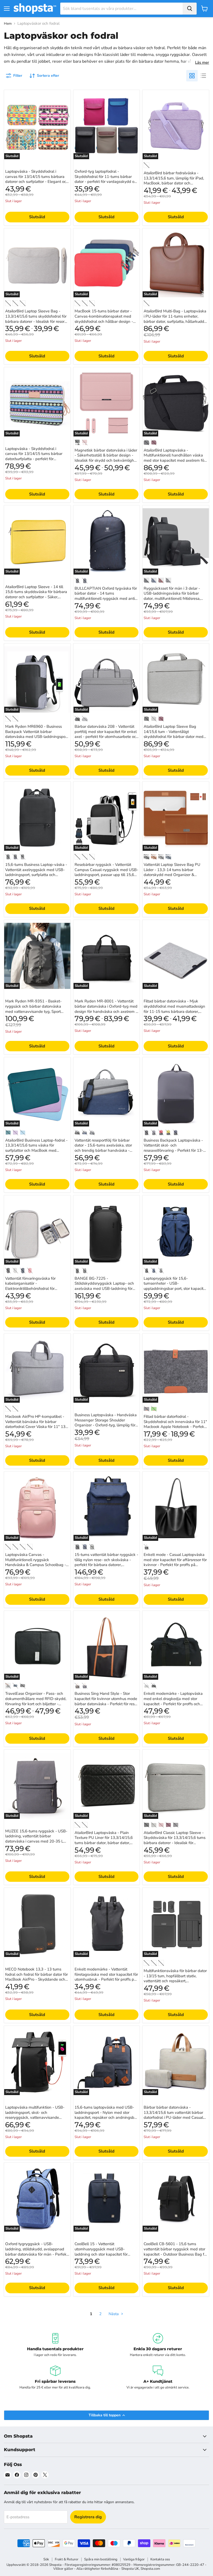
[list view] (203, 76)
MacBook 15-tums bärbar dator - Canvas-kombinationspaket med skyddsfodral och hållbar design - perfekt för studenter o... (104, 319)
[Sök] (190, 9)
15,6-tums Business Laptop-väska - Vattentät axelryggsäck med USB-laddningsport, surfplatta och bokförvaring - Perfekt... (36, 872)
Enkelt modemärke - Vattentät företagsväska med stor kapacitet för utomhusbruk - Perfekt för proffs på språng (106, 1977)
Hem (8, 24)
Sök (46, 2559)
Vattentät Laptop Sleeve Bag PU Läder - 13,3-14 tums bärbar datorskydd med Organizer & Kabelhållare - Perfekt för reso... (172, 872)
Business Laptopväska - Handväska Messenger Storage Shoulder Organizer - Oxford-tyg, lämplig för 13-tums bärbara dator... (106, 1423)
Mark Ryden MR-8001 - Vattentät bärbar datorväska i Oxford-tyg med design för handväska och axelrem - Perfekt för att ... (106, 1009)
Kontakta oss (160, 2559)
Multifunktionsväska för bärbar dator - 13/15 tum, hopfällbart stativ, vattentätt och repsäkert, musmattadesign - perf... (175, 1978)
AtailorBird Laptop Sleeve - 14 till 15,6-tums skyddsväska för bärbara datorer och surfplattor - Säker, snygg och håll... (36, 594)
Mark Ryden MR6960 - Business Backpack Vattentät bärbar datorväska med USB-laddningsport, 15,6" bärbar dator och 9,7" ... (37, 734)
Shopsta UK (130, 2569)
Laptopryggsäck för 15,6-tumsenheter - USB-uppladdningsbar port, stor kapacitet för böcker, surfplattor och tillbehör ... (175, 1286)
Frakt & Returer (67, 2559)
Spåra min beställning (101, 2559)
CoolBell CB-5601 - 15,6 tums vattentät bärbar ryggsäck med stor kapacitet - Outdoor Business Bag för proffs (176, 2252)
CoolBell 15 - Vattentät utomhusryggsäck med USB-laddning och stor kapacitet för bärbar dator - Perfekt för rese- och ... (105, 2254)
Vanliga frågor (134, 2559)
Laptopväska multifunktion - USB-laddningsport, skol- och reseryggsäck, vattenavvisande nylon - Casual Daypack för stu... (35, 2115)
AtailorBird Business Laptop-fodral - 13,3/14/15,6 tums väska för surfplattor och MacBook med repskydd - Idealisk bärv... (36, 1148)
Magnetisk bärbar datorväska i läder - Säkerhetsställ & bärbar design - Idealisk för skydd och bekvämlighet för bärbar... (106, 458)
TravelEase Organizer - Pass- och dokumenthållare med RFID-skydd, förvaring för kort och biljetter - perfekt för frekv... (36, 1701)
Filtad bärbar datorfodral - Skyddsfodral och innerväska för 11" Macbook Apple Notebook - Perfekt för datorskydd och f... (175, 1424)
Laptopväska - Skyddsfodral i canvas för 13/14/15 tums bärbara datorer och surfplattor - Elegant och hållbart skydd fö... (37, 179)
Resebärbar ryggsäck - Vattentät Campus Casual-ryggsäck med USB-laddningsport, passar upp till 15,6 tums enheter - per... (106, 872)
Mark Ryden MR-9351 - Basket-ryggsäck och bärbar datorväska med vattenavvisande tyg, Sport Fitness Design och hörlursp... (33, 1009)
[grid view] (192, 76)
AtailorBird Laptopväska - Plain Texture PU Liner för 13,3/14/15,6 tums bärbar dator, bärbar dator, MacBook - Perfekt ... (104, 1840)
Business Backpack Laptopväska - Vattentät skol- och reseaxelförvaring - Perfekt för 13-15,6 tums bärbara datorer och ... (173, 1148)
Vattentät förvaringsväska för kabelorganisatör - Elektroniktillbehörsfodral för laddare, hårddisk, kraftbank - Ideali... (31, 1289)
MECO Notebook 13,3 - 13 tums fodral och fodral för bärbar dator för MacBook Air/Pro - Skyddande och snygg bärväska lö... (36, 1977)
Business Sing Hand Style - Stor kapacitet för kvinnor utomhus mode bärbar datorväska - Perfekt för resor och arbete (106, 1701)
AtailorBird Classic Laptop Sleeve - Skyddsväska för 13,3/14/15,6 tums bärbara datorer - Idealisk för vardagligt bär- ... (175, 1840)
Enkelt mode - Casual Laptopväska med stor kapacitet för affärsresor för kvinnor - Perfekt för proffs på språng (175, 1562)
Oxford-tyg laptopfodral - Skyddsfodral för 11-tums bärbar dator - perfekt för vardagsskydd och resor (106, 179)
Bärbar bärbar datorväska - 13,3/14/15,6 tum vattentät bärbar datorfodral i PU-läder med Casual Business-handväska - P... (173, 2115)
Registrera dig (88, 2517)
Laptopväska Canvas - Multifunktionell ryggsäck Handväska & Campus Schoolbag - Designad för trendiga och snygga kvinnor (36, 1565)
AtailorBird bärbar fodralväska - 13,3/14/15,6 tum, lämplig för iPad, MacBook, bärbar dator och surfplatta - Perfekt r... (174, 181)
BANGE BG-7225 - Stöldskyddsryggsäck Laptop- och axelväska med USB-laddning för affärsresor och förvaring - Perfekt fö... (104, 1289)
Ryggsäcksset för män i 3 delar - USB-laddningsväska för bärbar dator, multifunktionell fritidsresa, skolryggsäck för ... (172, 596)
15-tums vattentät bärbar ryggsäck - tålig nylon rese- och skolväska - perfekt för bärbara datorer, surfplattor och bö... (106, 1562)
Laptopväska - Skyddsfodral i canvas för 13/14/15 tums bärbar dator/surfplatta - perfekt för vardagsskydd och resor (34, 456)
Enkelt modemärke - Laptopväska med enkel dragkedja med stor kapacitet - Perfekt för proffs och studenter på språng (173, 1701)
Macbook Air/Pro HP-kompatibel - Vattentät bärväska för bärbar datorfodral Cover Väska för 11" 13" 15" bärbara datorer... (36, 1424)
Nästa (114, 2314)
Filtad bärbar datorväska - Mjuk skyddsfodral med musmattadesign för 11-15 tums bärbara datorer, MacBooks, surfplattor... (174, 1009)
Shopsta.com (150, 2569)
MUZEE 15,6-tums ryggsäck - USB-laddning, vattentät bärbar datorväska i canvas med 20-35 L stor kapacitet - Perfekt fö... (36, 1839)
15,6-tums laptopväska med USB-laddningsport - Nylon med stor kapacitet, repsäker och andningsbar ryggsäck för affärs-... (106, 2115)
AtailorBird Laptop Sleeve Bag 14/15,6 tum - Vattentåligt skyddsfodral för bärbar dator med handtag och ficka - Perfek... (174, 734)
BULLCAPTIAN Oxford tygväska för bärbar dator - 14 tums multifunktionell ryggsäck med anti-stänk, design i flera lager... (106, 596)
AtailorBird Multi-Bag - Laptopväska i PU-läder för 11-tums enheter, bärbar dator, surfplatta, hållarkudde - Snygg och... (175, 319)
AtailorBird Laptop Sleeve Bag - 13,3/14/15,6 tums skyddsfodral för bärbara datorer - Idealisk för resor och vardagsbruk (36, 319)
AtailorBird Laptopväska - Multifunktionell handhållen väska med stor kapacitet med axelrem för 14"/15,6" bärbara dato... (175, 458)
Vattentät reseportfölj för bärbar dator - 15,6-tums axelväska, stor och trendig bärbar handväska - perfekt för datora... (103, 1148)
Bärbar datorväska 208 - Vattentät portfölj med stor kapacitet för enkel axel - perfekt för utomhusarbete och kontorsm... (106, 734)
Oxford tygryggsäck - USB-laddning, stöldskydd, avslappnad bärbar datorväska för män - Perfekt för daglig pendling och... (36, 2252)
